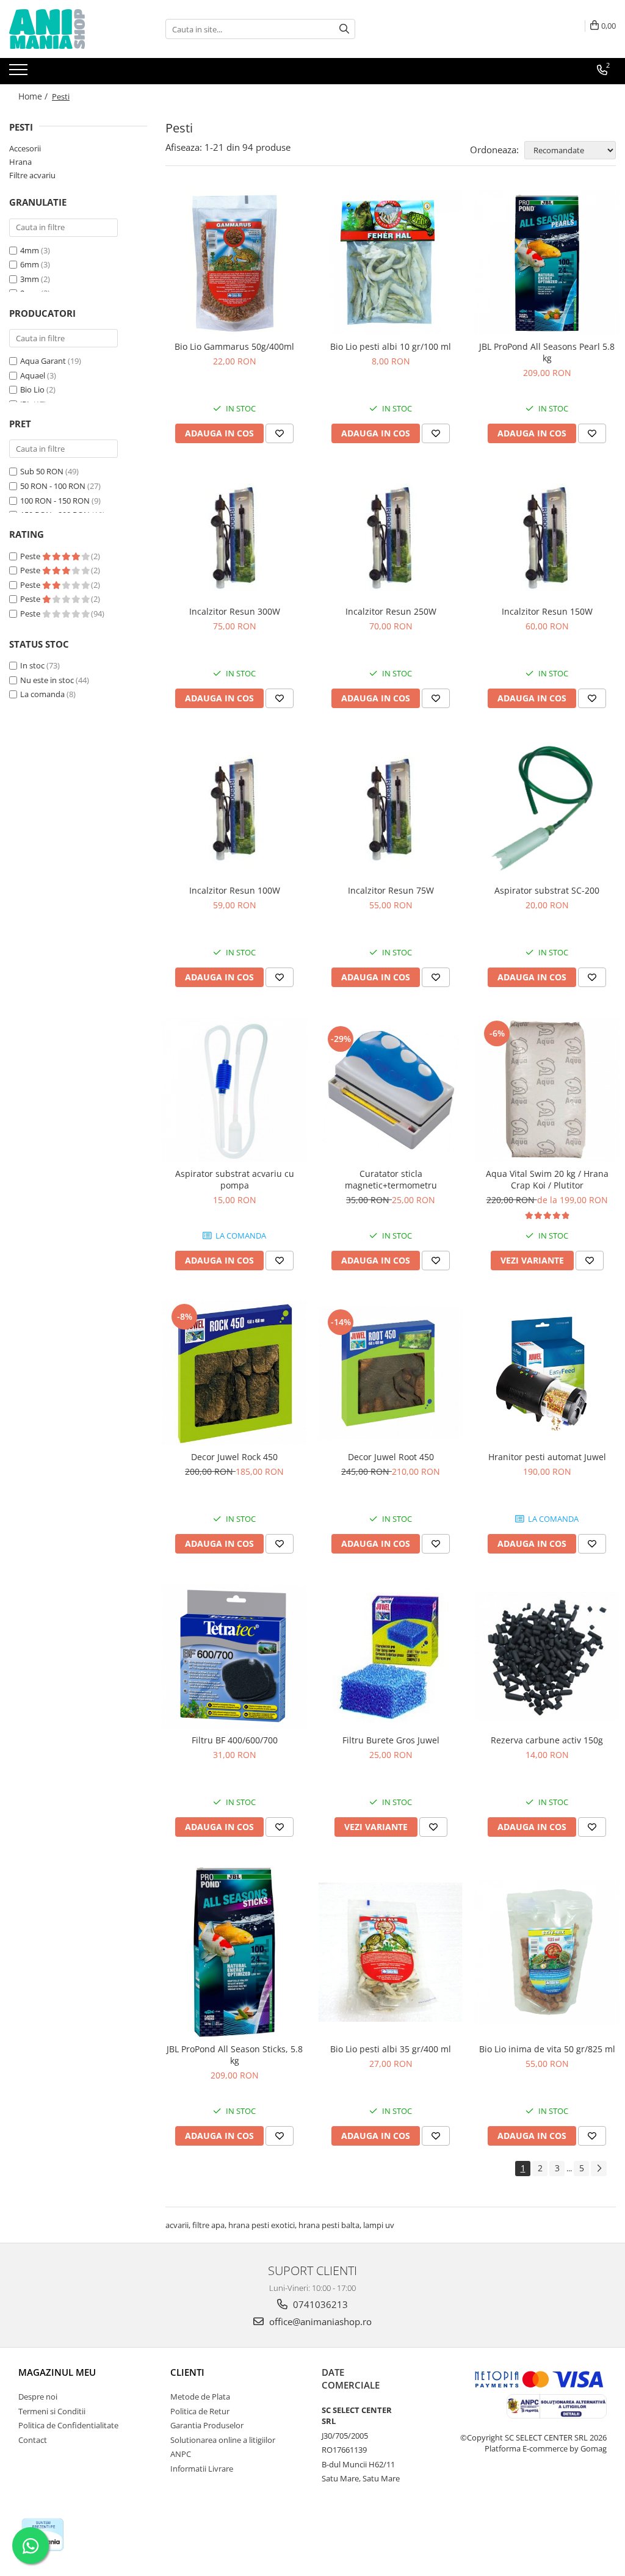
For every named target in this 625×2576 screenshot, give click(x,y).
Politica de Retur (200, 2411)
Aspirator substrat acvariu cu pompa (235, 1179)
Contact (33, 2440)
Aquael (33, 375)
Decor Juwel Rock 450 (234, 1457)
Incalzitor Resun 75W (391, 890)
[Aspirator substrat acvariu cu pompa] (234, 1090)
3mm (30, 279)
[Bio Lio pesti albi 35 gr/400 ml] (391, 1952)
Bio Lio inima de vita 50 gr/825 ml (547, 2049)
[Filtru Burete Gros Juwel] (391, 1656)
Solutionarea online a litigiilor (223, 2440)
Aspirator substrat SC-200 (547, 890)
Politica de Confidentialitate (68, 2425)
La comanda (42, 694)
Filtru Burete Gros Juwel (391, 1740)
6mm (30, 264)
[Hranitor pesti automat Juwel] (547, 1373)
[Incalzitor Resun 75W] (391, 808)
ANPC (181, 2454)
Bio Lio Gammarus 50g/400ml (234, 346)
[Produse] (20, 73)
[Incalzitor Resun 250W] (391, 537)
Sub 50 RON (42, 471)
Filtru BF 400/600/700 (235, 1740)
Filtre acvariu (32, 175)
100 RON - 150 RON (55, 501)
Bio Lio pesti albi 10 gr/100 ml (391, 346)
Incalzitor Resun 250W (391, 611)
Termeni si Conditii (52, 2411)
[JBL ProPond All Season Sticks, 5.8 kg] (234, 1952)
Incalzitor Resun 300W (235, 611)
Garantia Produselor (207, 2425)
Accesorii (25, 148)
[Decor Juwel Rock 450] (234, 1373)
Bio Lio (32, 389)
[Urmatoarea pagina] (599, 2169)
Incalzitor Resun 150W (547, 611)
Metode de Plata (200, 2397)
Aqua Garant (43, 361)
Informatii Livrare (202, 2469)
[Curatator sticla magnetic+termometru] (391, 1090)
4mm (30, 250)
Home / (34, 96)
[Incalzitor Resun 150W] (547, 537)
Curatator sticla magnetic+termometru (391, 1179)
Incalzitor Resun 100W (235, 890)
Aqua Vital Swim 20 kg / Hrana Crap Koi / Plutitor (547, 1179)
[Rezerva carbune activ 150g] (547, 1656)
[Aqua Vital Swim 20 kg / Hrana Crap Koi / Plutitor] (547, 1090)
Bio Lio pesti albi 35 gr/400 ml (391, 2049)
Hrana (20, 162)
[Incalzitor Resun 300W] (234, 537)
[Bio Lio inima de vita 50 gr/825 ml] (547, 1952)
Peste (31, 556)
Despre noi (38, 2397)
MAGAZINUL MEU (57, 2372)
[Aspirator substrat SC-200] (547, 809)
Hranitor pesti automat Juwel (547, 1457)
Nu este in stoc (47, 680)
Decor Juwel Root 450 (391, 1457)
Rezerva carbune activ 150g (547, 1740)
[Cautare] (344, 29)
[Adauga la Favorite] (280, 433)
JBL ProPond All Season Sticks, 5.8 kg (235, 2055)
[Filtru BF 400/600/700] (234, 1656)
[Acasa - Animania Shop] (70, 29)
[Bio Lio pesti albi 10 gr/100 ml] (391, 262)
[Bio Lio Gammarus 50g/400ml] (234, 262)
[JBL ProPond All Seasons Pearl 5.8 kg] (547, 262)
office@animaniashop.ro (319, 2321)
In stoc (32, 665)
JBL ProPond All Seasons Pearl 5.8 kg (547, 352)
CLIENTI (187, 2372)
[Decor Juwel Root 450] (391, 1373)
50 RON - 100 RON (53, 486)
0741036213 (319, 2304)
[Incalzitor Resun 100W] (234, 808)
